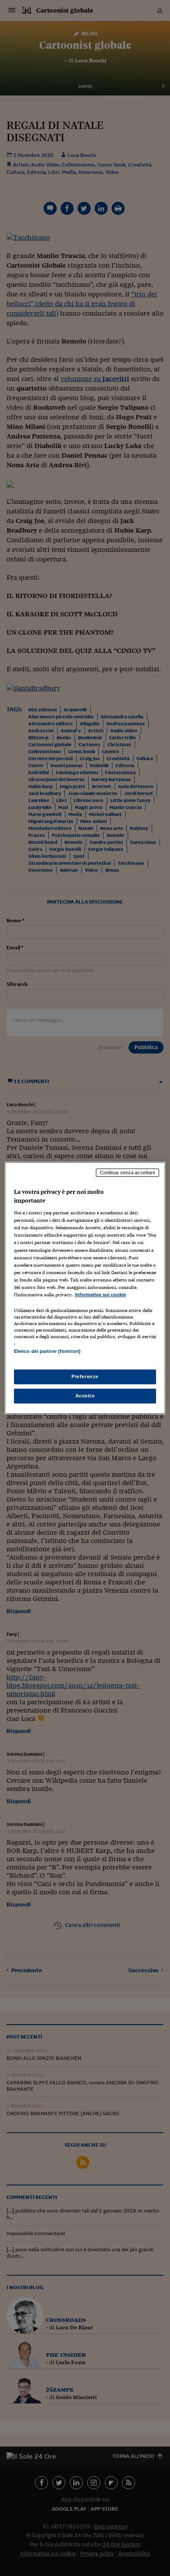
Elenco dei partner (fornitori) (47, 1351)
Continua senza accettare (128, 1172)
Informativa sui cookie (100, 1295)
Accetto (85, 1396)
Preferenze (85, 1376)
